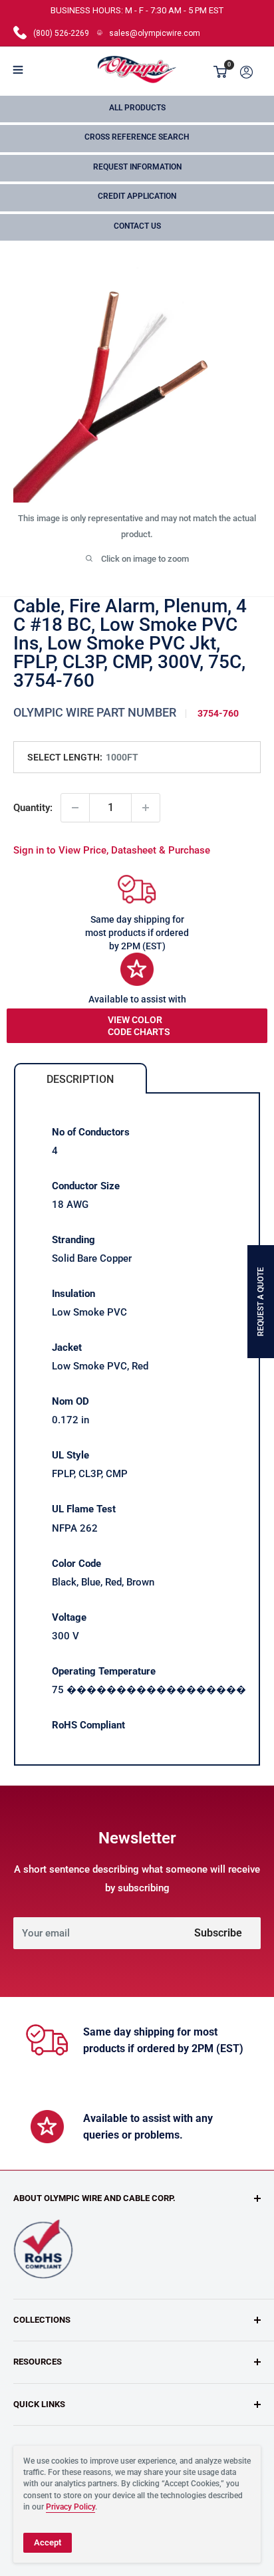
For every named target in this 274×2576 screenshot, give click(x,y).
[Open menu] (18, 70)
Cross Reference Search (137, 137)
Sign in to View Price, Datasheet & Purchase (112, 850)
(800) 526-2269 (61, 33)
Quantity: (33, 808)
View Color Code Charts (139, 1026)
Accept (48, 2542)
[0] (221, 72)
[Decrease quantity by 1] (75, 808)
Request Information (137, 167)
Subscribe (218, 1933)
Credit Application (137, 196)
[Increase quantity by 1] (146, 808)
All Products (137, 108)
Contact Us (137, 226)
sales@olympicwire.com (155, 33)
